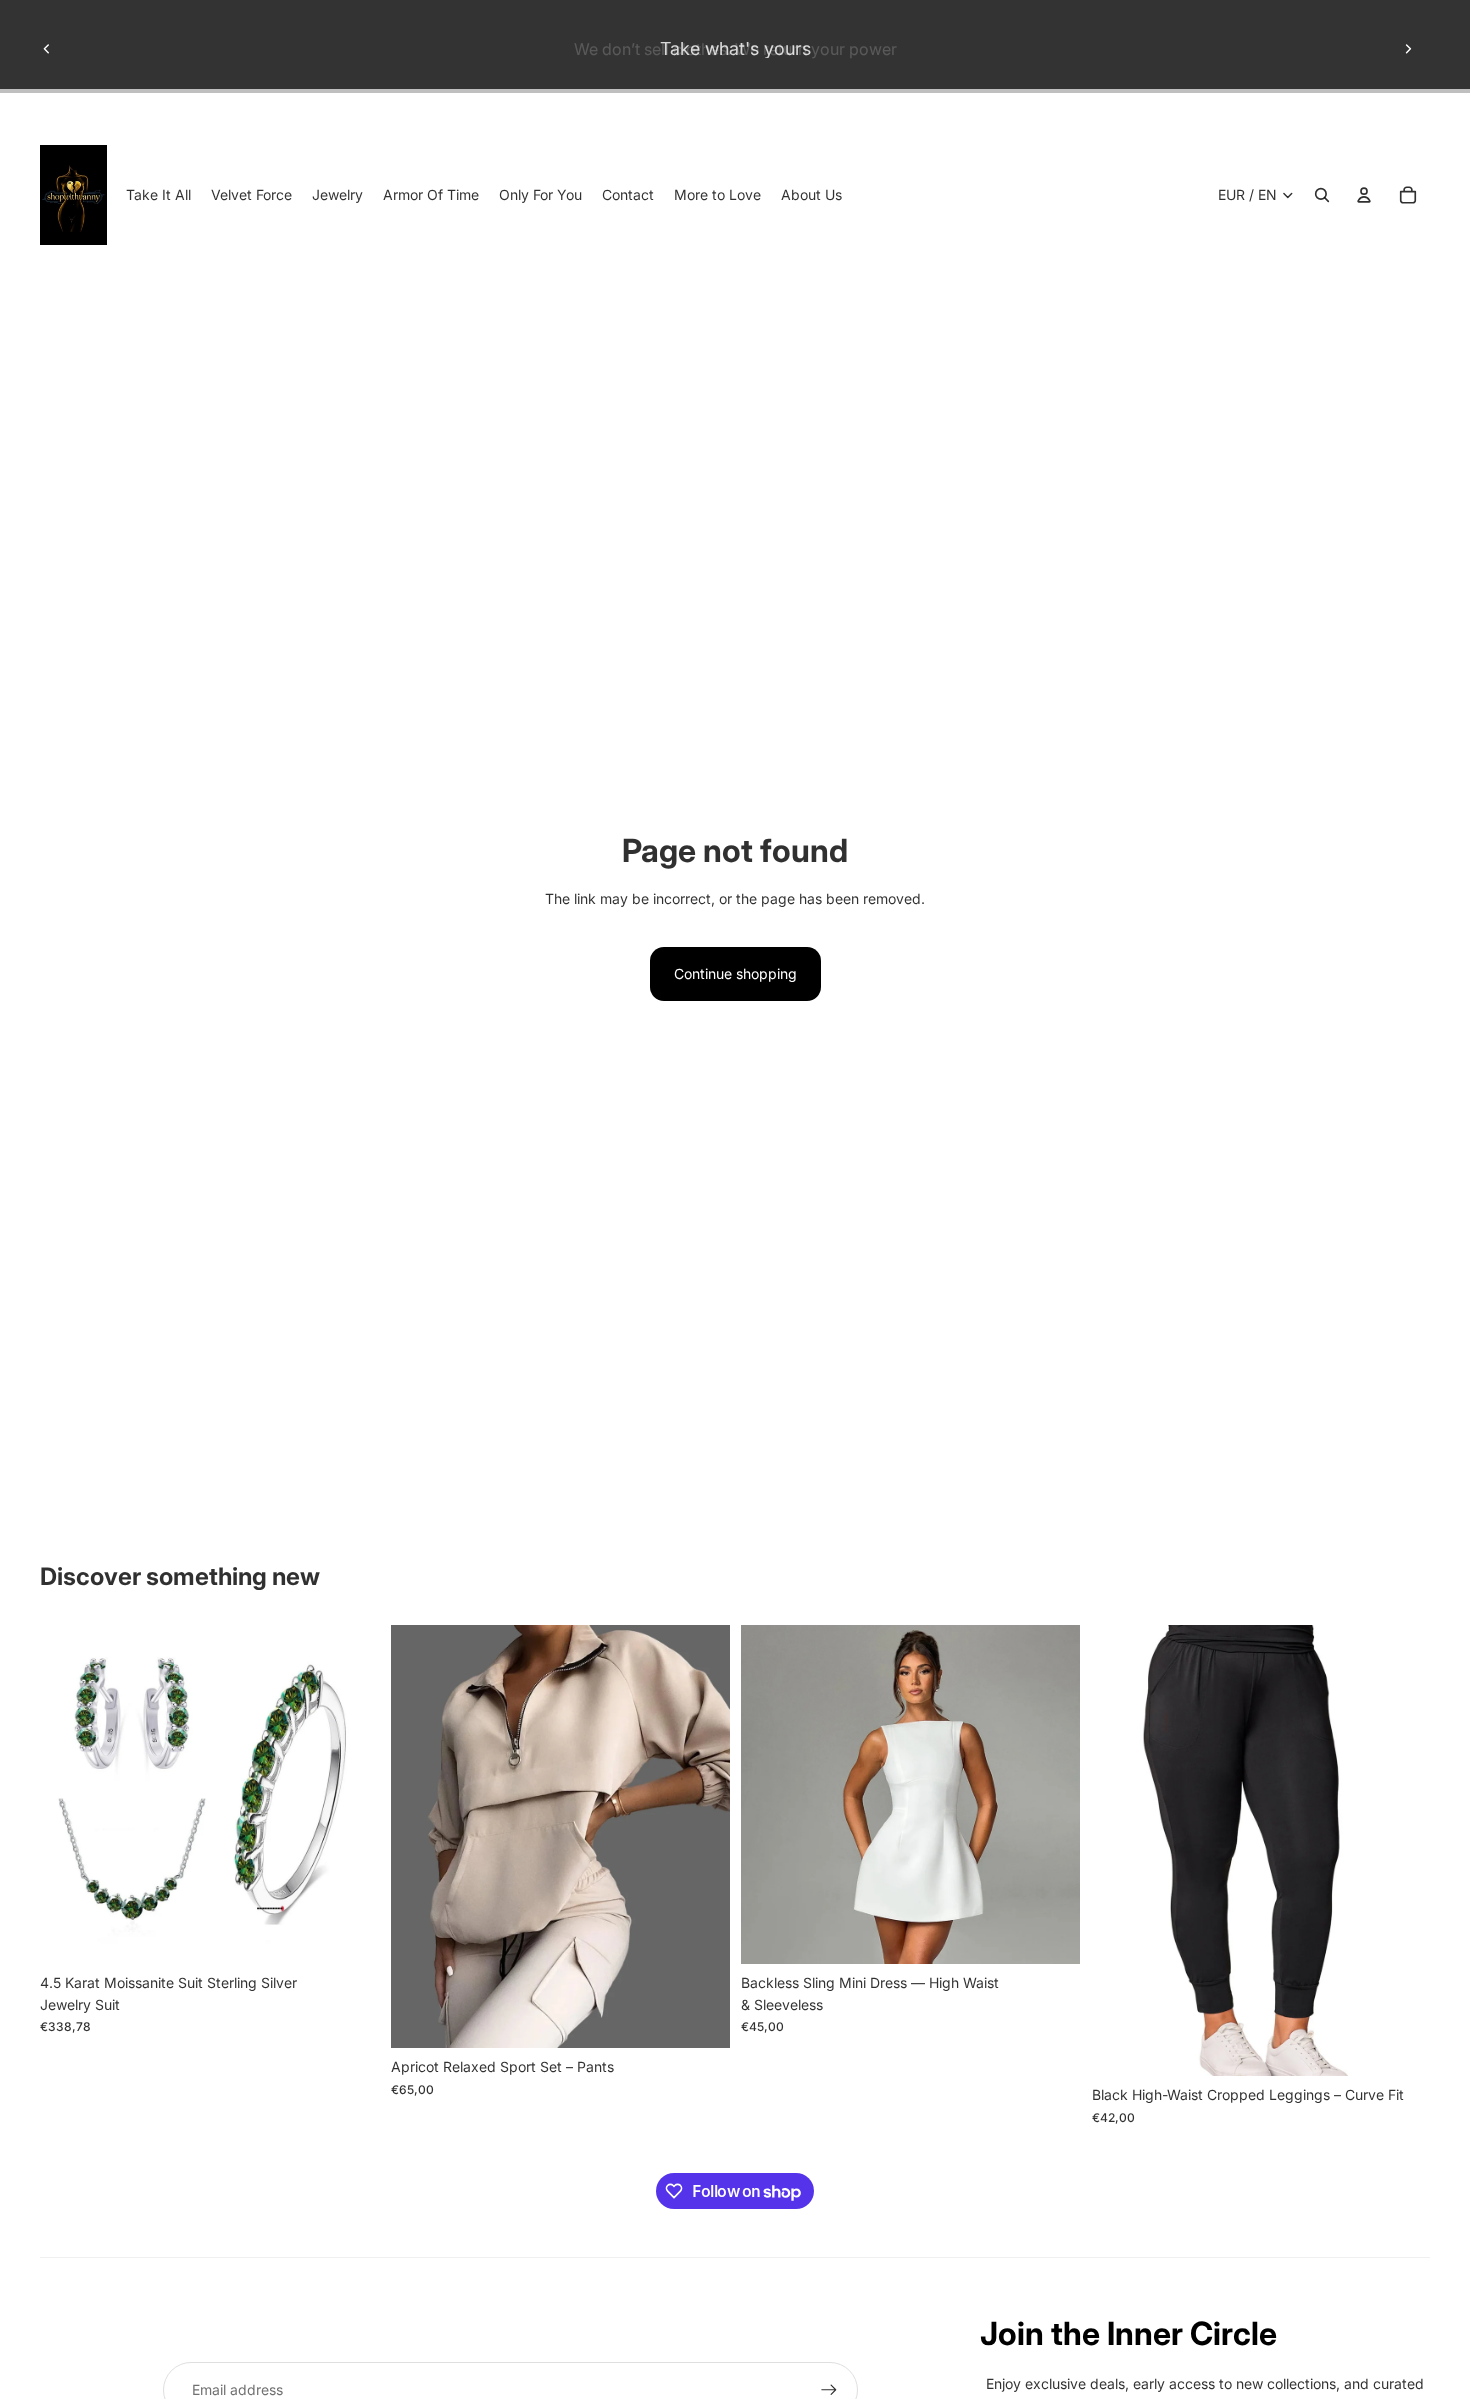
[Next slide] (1408, 49)
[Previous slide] (47, 49)
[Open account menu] (1364, 195)
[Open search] (1322, 195)
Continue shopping (735, 973)
